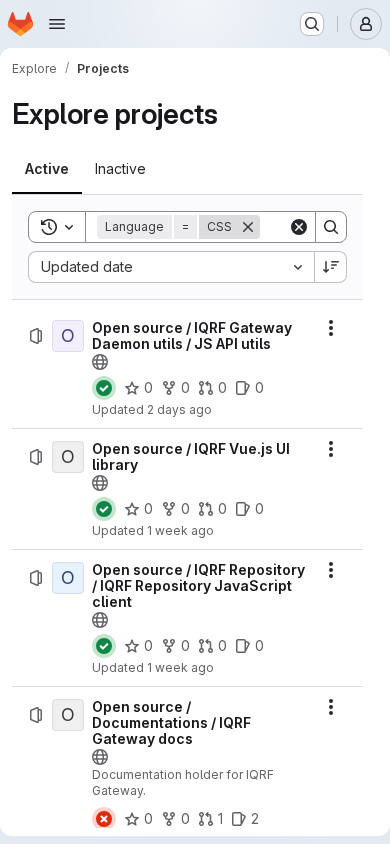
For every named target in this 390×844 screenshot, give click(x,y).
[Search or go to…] (312, 24)
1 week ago (180, 530)
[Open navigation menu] (57, 24)
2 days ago (179, 409)
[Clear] (299, 227)
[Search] (331, 227)
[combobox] (171, 267)
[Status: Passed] (104, 388)
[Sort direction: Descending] (331, 267)
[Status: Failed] (104, 819)
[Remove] (248, 227)
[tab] (47, 169)
